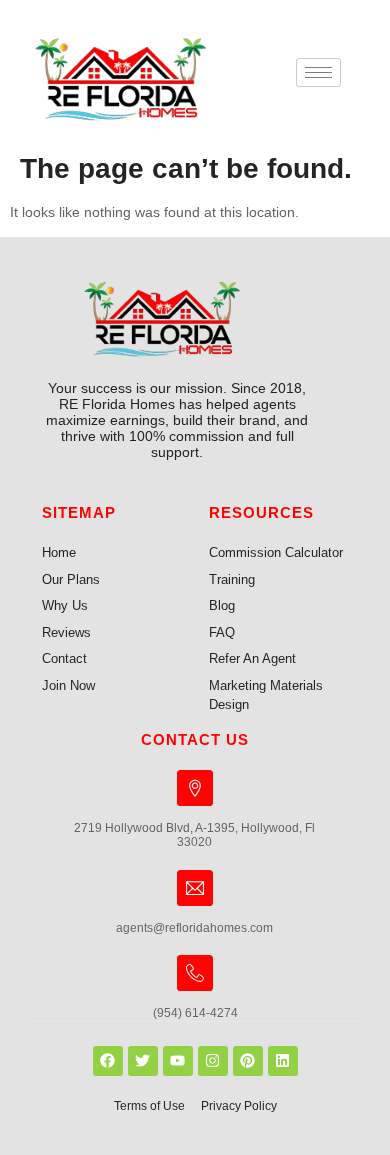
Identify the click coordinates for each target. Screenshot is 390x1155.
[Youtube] (178, 1061)
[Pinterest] (248, 1061)
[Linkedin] (283, 1061)
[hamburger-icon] (318, 72)
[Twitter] (143, 1061)
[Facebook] (108, 1061)
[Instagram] (213, 1061)
